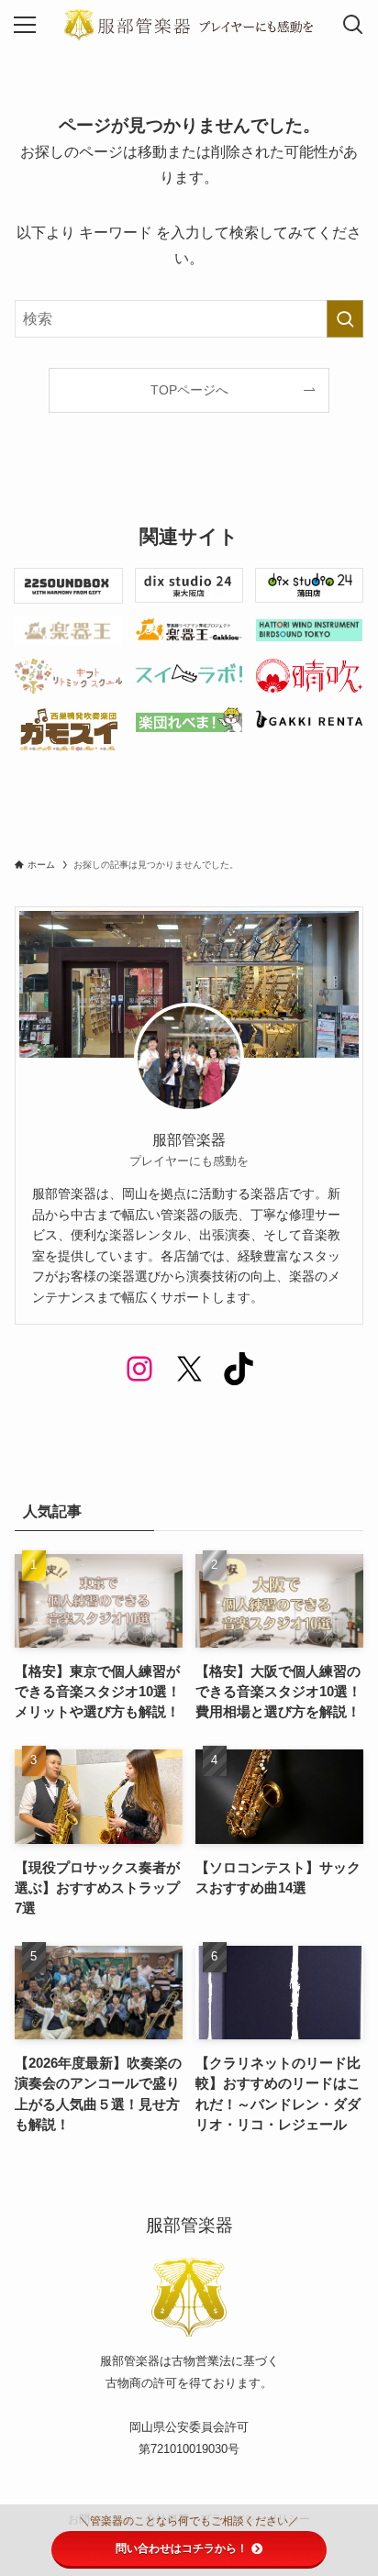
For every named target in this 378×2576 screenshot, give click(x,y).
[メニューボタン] (25, 25)
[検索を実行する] (345, 319)
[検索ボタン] (353, 25)
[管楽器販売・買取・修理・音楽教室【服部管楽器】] (189, 25)
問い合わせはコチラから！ (182, 2548)
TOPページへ (189, 390)
